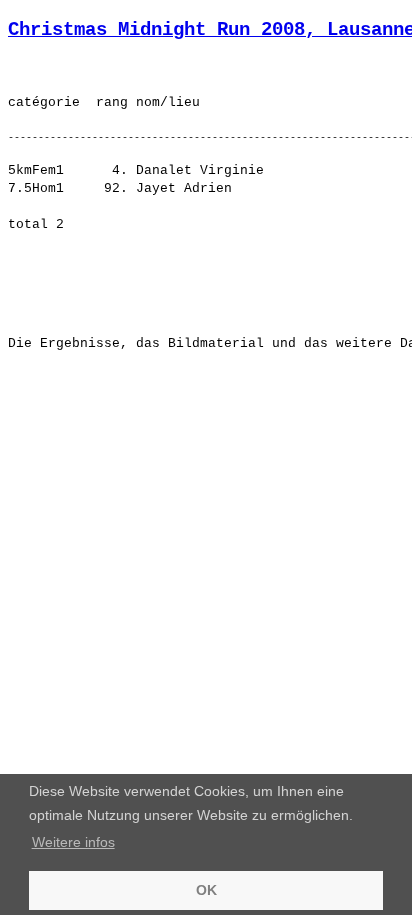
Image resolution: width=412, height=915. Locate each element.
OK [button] (206, 890)
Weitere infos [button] (73, 842)
